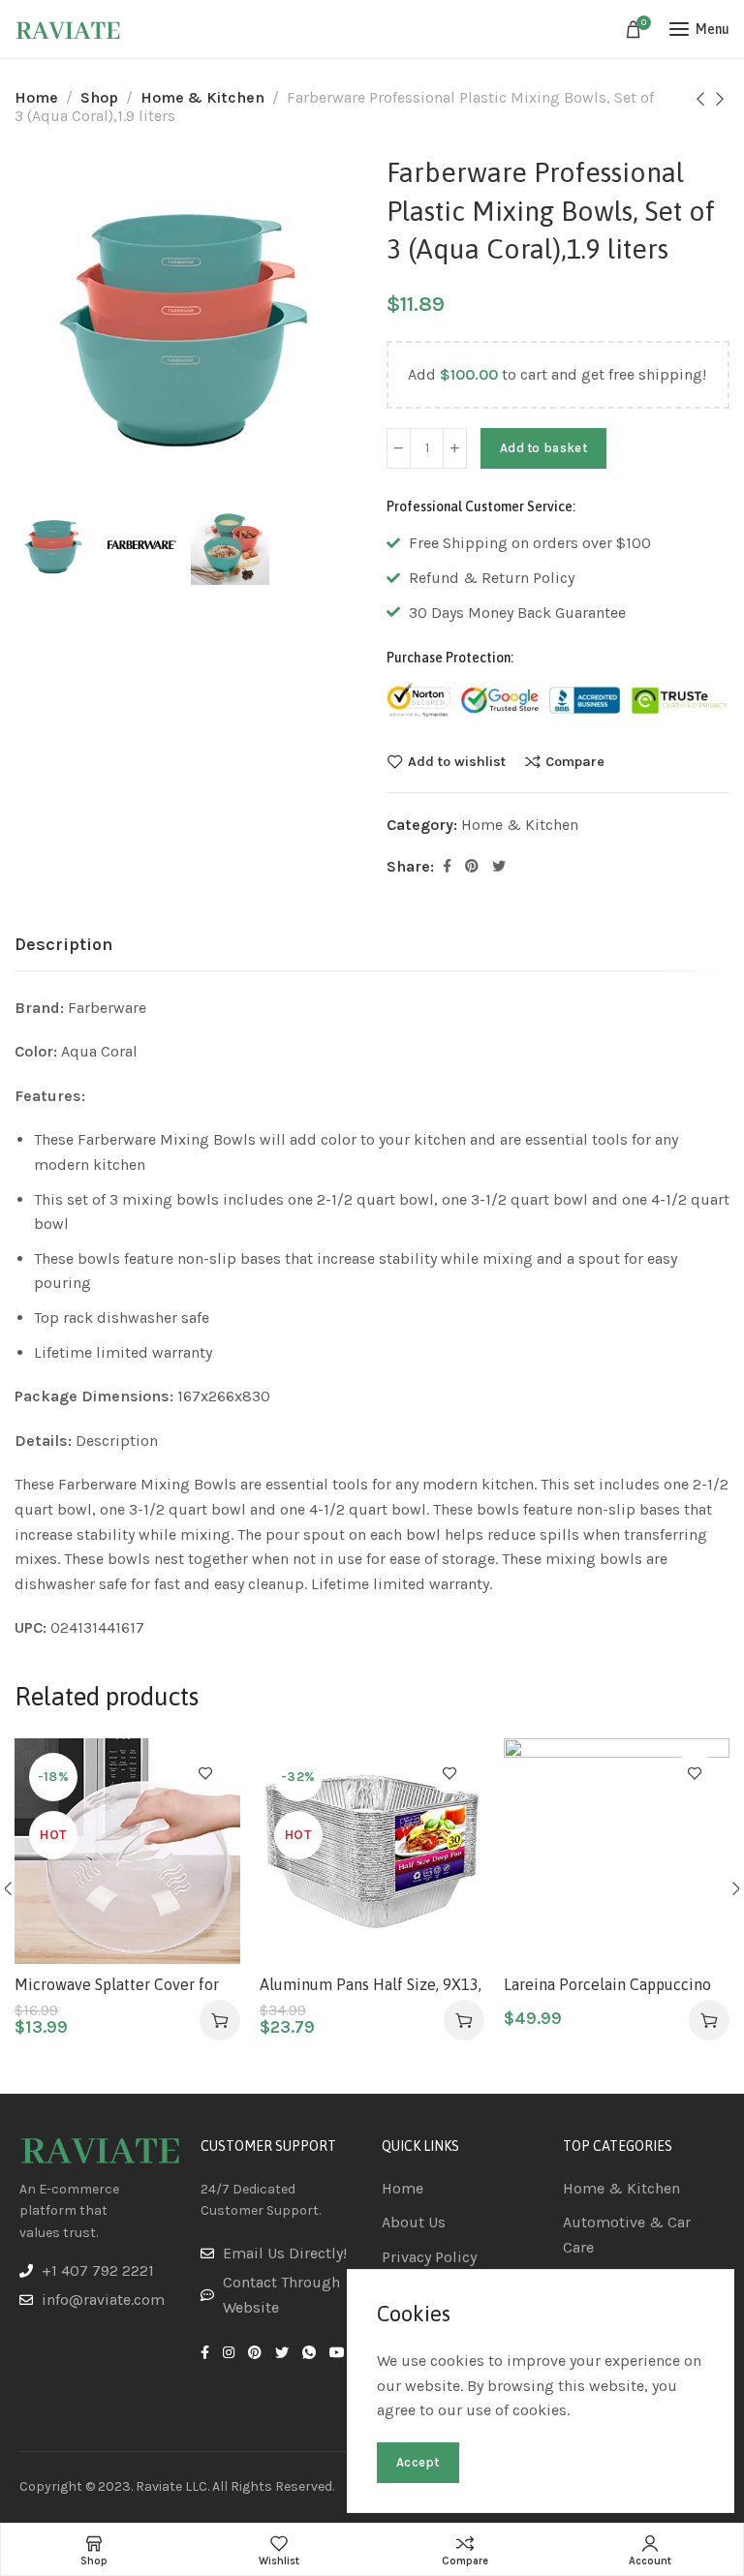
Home (36, 97)
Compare (575, 761)
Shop (99, 97)
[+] (455, 448)
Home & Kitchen (202, 97)
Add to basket (543, 448)
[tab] (63, 945)
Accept (418, 2462)
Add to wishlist (457, 761)
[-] (399, 448)
